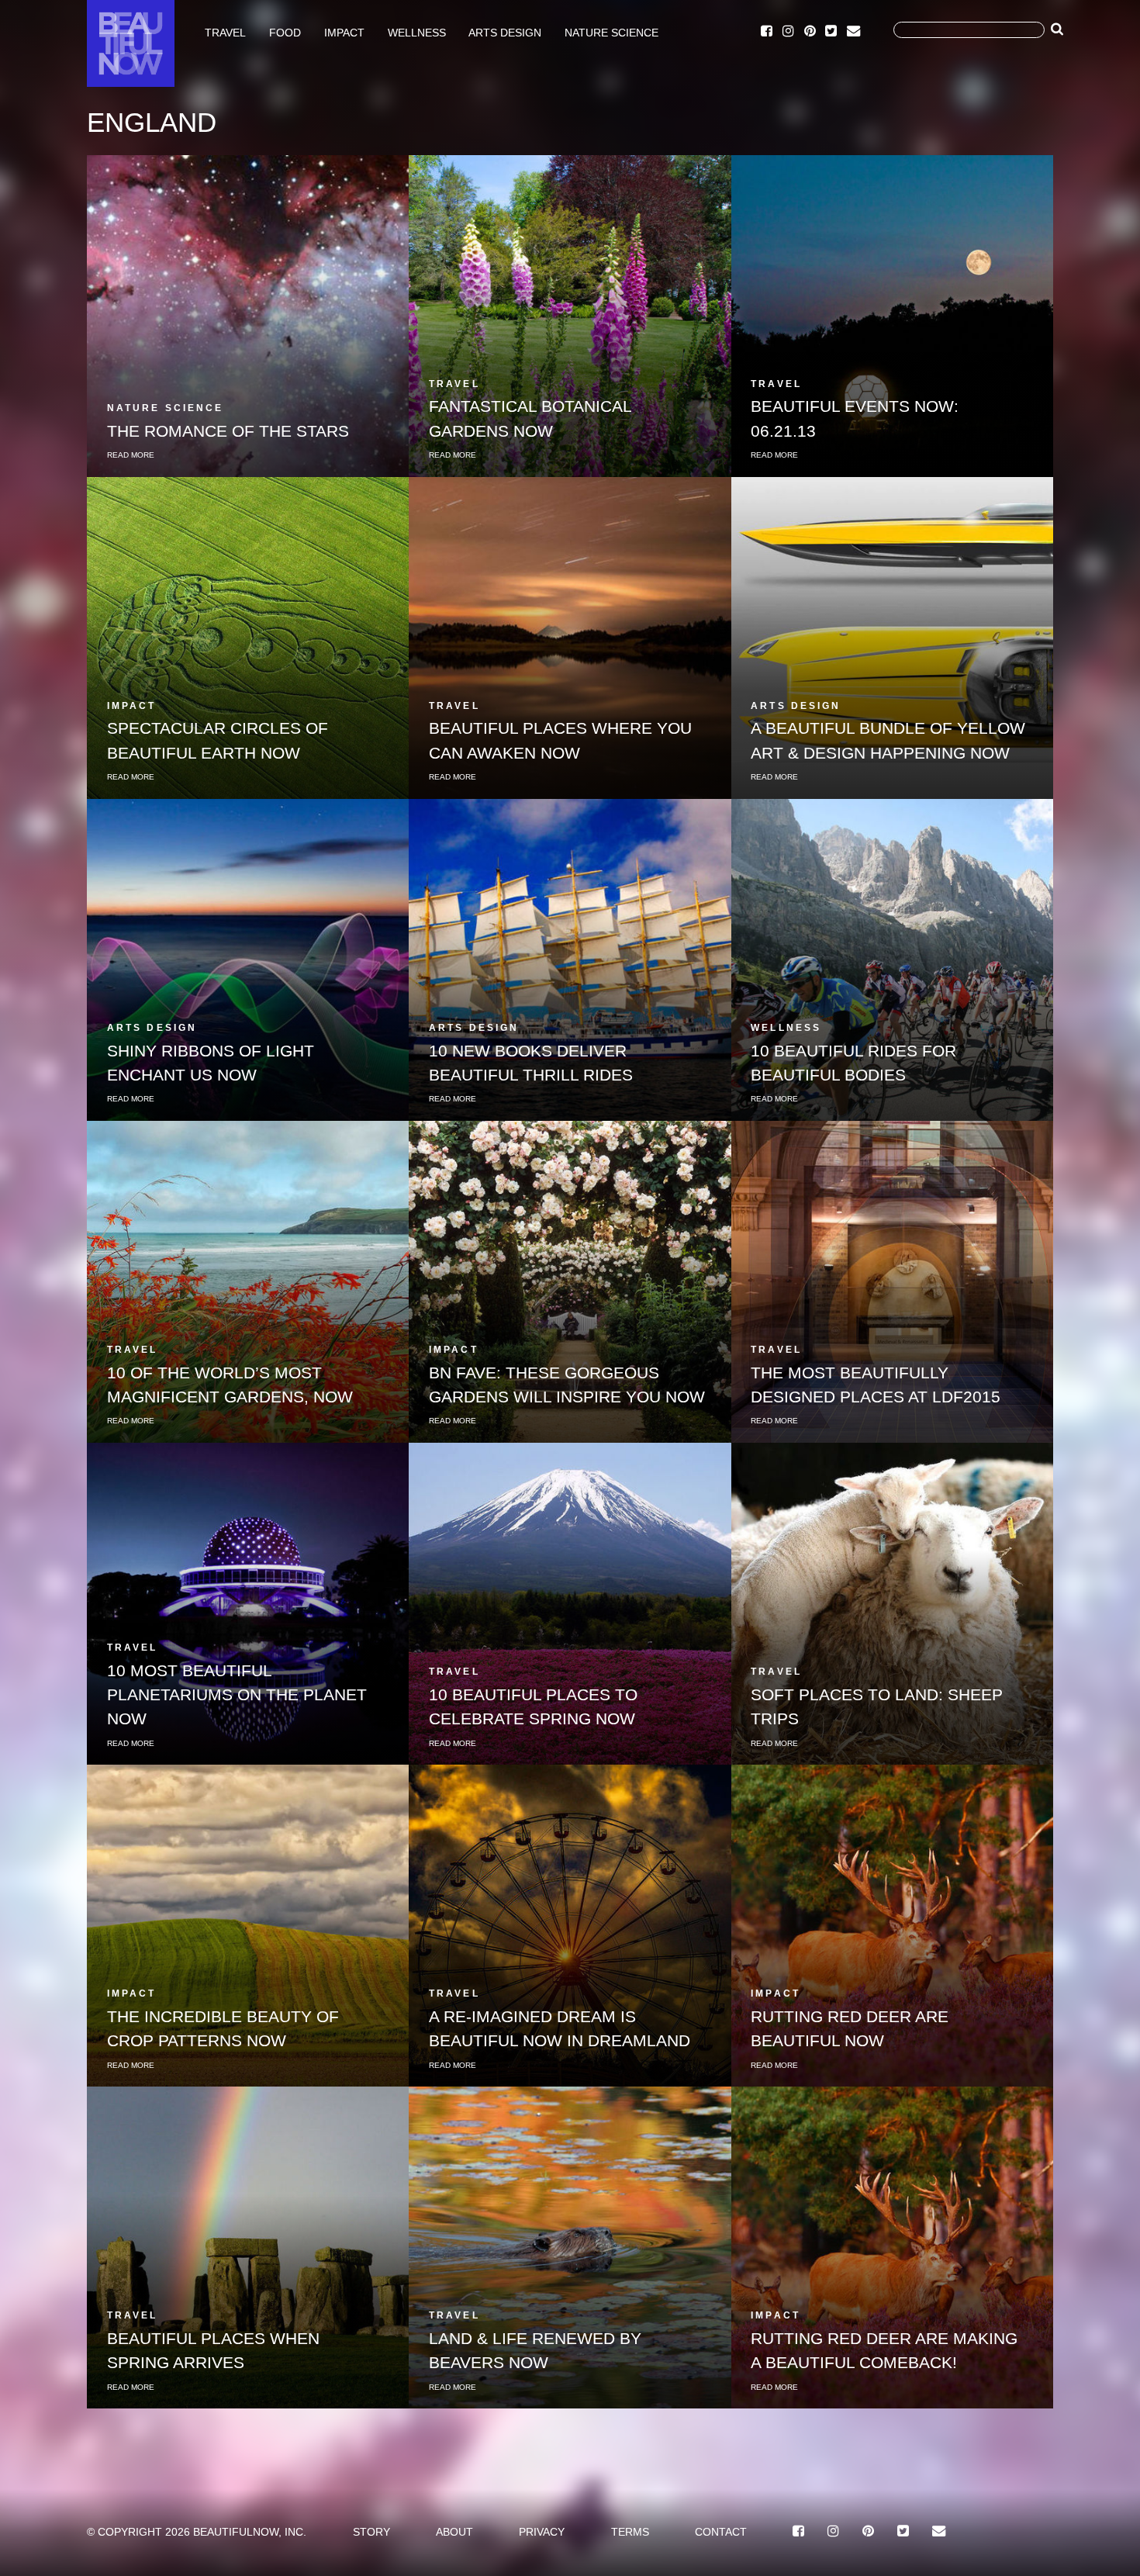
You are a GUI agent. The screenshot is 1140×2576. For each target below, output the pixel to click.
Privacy (542, 2532)
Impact (344, 32)
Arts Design (505, 32)
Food (285, 32)
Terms (630, 2532)
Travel (225, 32)
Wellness (417, 32)
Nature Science (611, 32)
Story (371, 2532)
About (454, 2532)
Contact (721, 2532)
